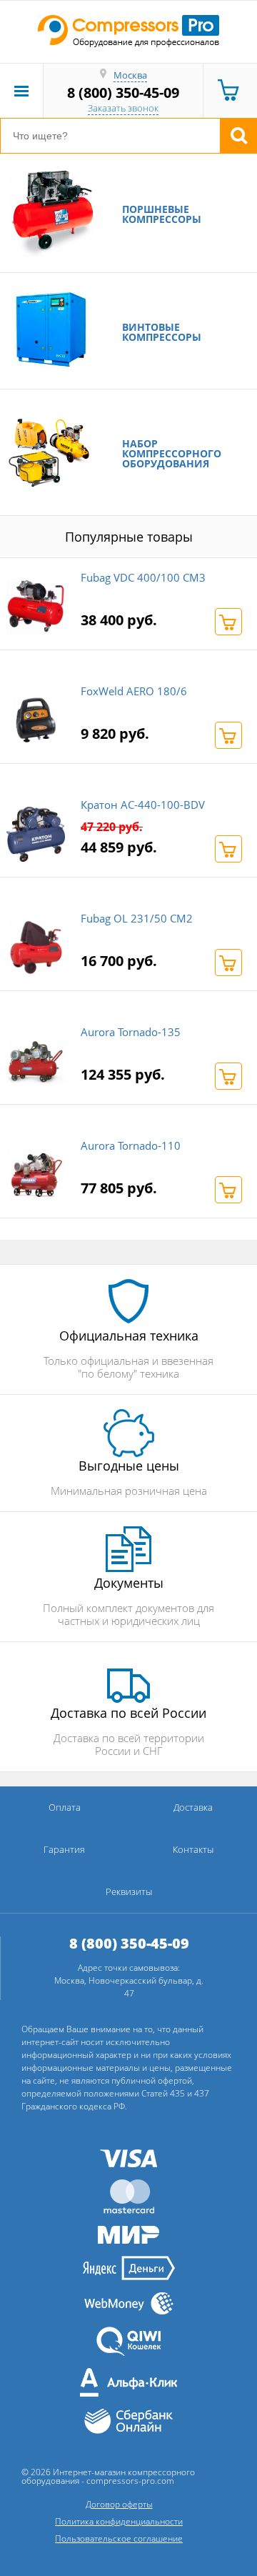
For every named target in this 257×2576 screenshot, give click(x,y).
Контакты (193, 1849)
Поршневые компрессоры (162, 214)
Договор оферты (119, 2504)
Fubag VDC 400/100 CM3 (143, 577)
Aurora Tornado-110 (131, 1145)
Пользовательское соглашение (119, 2538)
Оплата (65, 1807)
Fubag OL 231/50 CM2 (137, 918)
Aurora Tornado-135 (131, 1032)
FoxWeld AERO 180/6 (134, 691)
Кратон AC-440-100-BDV (143, 805)
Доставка (193, 1807)
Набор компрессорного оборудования (172, 454)
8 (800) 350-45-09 (123, 93)
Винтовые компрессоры (162, 332)
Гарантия (64, 1849)
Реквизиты (129, 1891)
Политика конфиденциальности (119, 2521)
